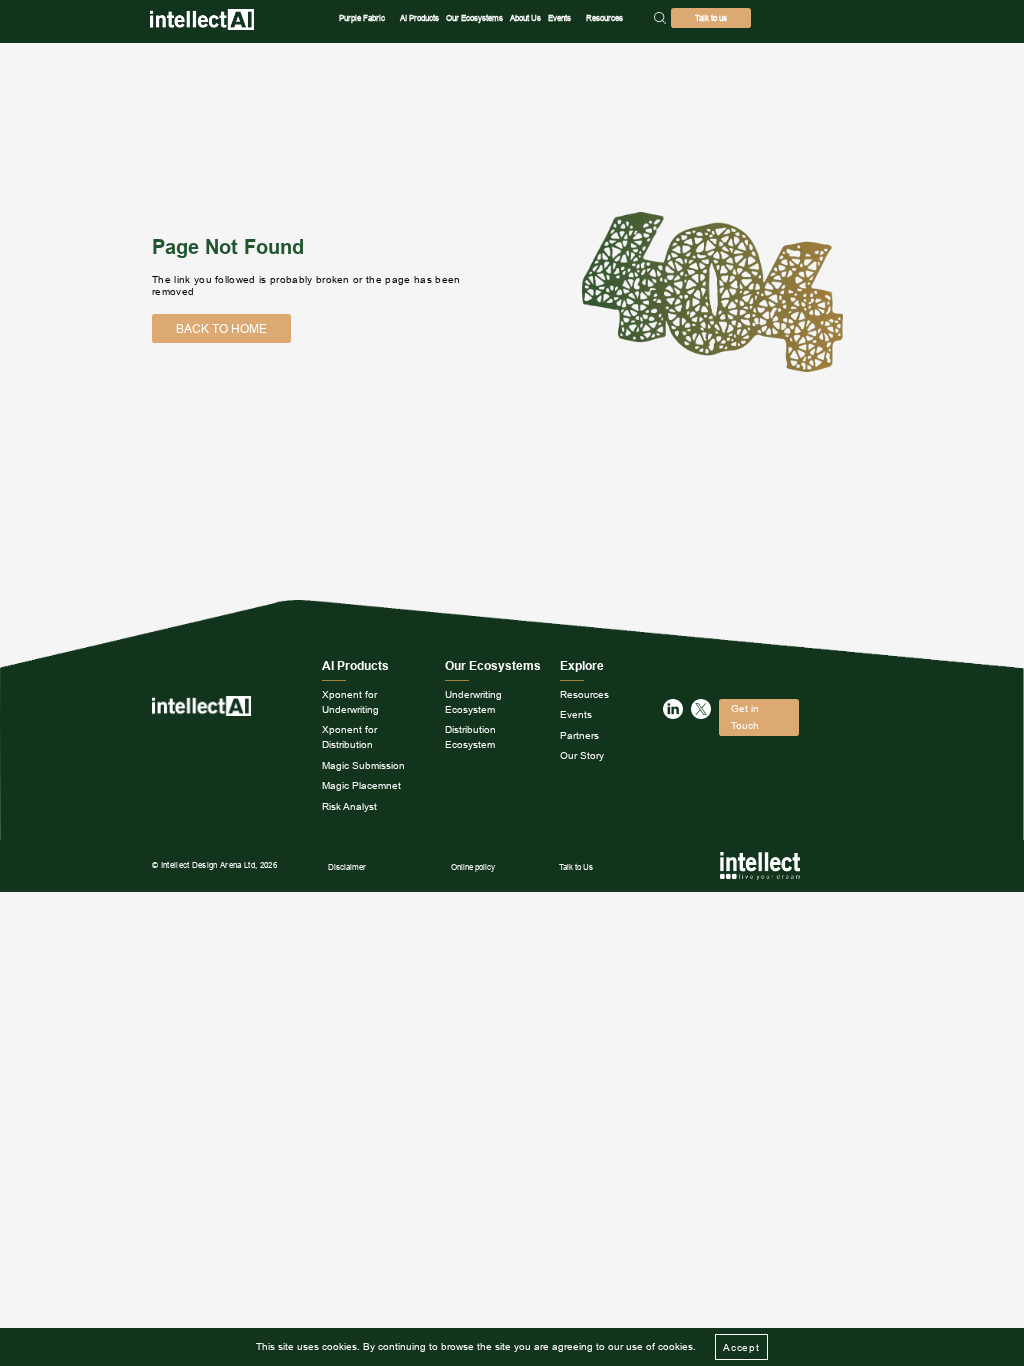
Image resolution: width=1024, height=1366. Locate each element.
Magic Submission (363, 765)
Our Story (582, 755)
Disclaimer (347, 867)
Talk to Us (576, 867)
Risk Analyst (349, 806)
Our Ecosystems (474, 18)
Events (559, 18)
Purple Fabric (362, 18)
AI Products (419, 18)
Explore (582, 665)
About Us (525, 18)
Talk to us (711, 18)
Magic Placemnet (361, 785)
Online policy (473, 867)
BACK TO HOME (221, 328)
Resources (604, 18)
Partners (579, 735)
